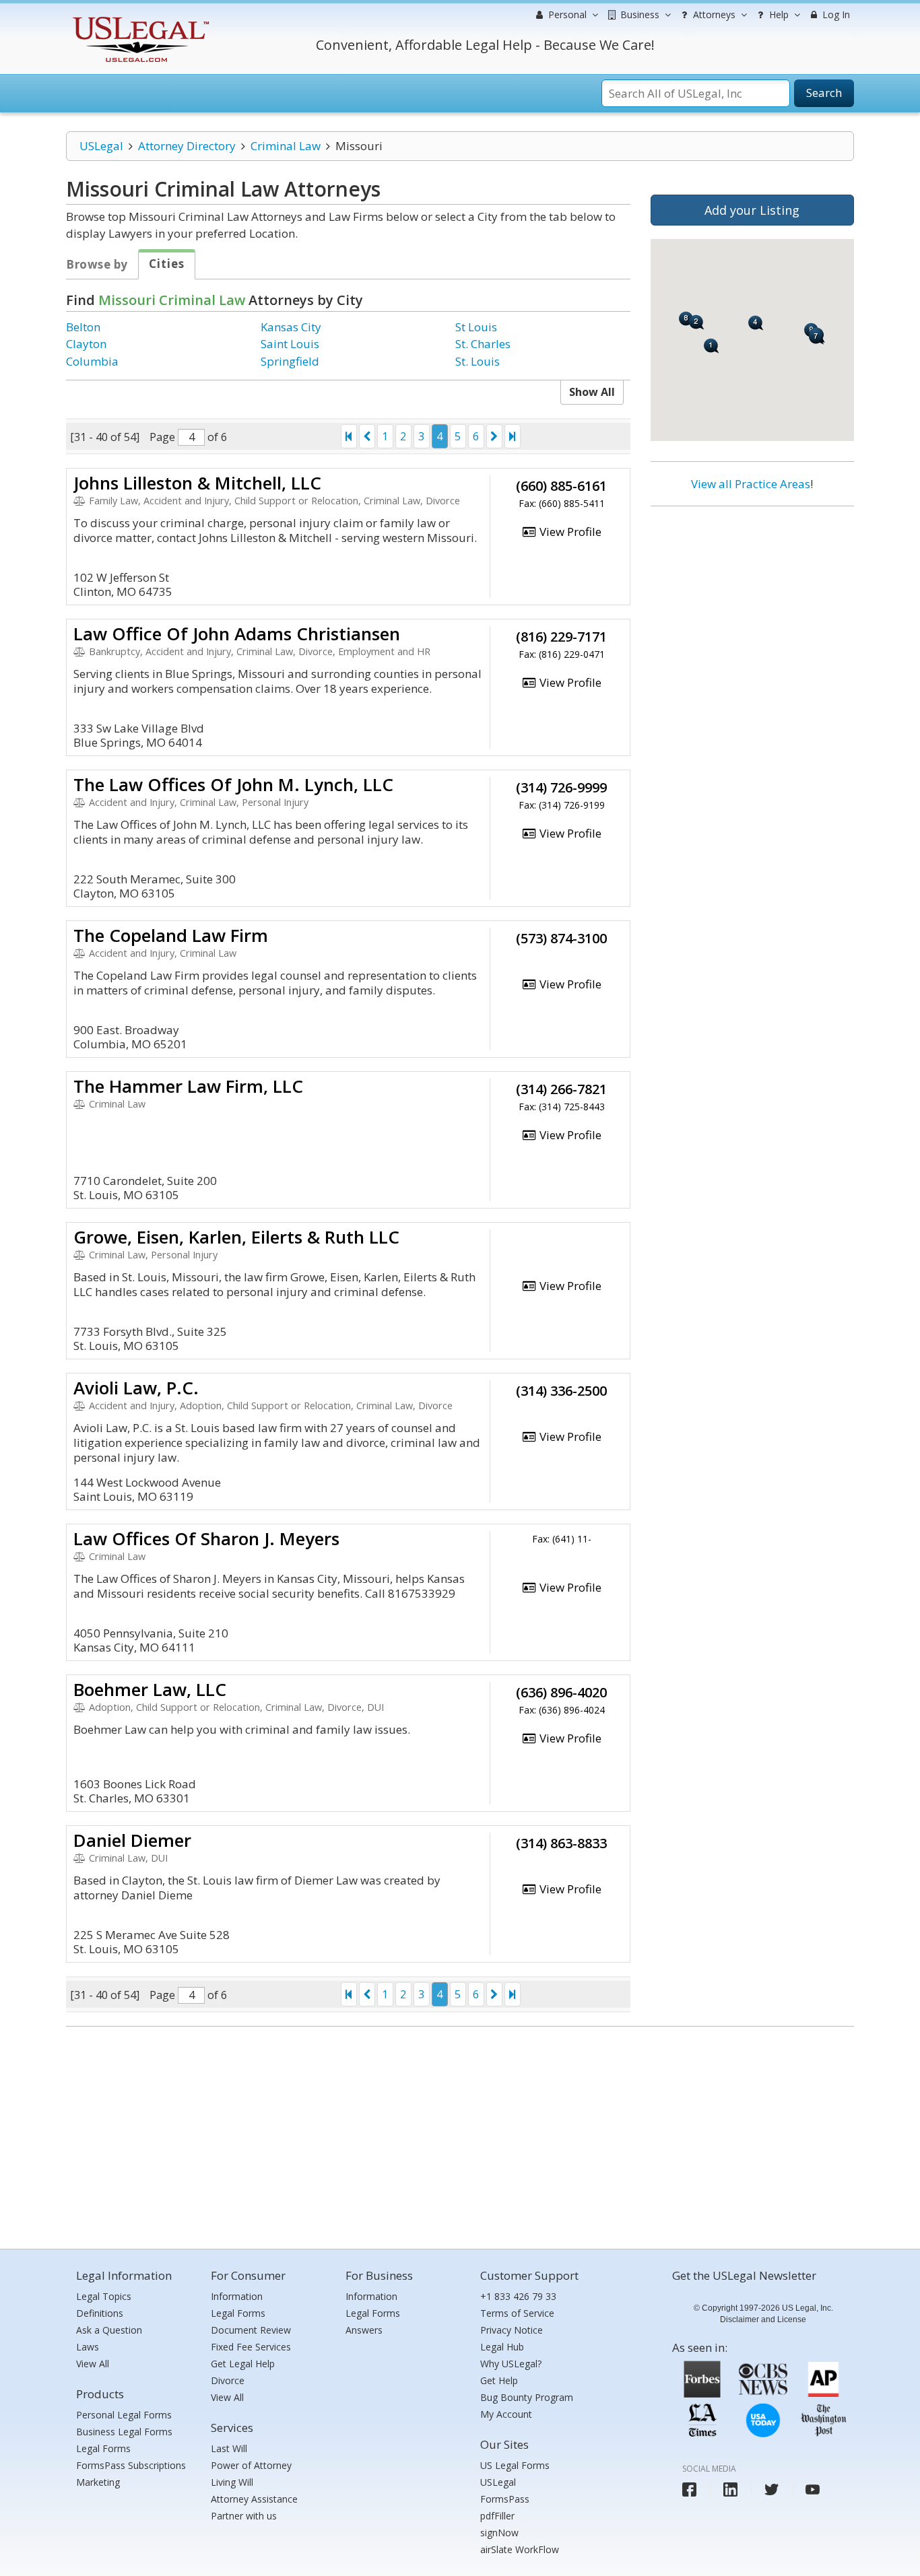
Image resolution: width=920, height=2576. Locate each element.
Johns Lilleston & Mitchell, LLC (197, 483)
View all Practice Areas (751, 484)
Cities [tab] (167, 264)
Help (778, 14)
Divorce (228, 2380)
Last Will (229, 2448)
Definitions (100, 2313)
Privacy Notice (512, 2330)
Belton (83, 327)
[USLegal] (139, 19)
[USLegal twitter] (771, 2489)
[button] (712, 346)
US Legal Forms (515, 2465)
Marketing (98, 2482)
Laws (88, 2347)
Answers (364, 2330)
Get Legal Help (243, 2364)
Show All (592, 392)
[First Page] (349, 436)
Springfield (290, 361)
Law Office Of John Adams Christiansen (237, 634)
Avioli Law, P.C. (136, 1388)
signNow (499, 2533)
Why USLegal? (511, 2364)
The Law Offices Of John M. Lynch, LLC (233, 784)
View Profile (569, 532)
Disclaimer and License (763, 2319)
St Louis (476, 327)
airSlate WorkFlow (520, 2549)
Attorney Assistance (254, 2499)
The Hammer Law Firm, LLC (188, 1086)
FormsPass (505, 2499)
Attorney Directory (187, 146)
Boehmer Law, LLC (150, 1689)
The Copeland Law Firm (171, 935)
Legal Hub (502, 2347)
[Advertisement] (752, 604)
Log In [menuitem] (835, 14)
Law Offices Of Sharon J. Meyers (206, 1538)
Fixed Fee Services (251, 2347)
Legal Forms (103, 2448)
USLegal (101, 146)
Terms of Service (517, 2313)
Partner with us (244, 2516)
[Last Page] (513, 436)
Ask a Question (109, 2330)
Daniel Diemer (132, 1840)
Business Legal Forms (124, 2432)
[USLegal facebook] (689, 2489)
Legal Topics (104, 2296)
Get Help (499, 2380)
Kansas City (291, 327)
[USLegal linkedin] (730, 2489)
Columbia (92, 361)
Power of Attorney (251, 2465)
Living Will (232, 2482)
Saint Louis (290, 344)
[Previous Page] (367, 436)
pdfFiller (497, 2516)
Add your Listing (752, 210)
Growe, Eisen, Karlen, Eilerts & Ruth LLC (236, 1237)
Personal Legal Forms (124, 2415)
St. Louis (478, 361)
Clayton (86, 344)
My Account (506, 2414)
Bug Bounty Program (527, 2397)
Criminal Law (286, 146)
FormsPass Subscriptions (131, 2465)
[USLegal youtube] (813, 2489)
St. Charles (483, 344)
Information (237, 2296)
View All (93, 2364)
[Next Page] (494, 436)
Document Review (251, 2330)
